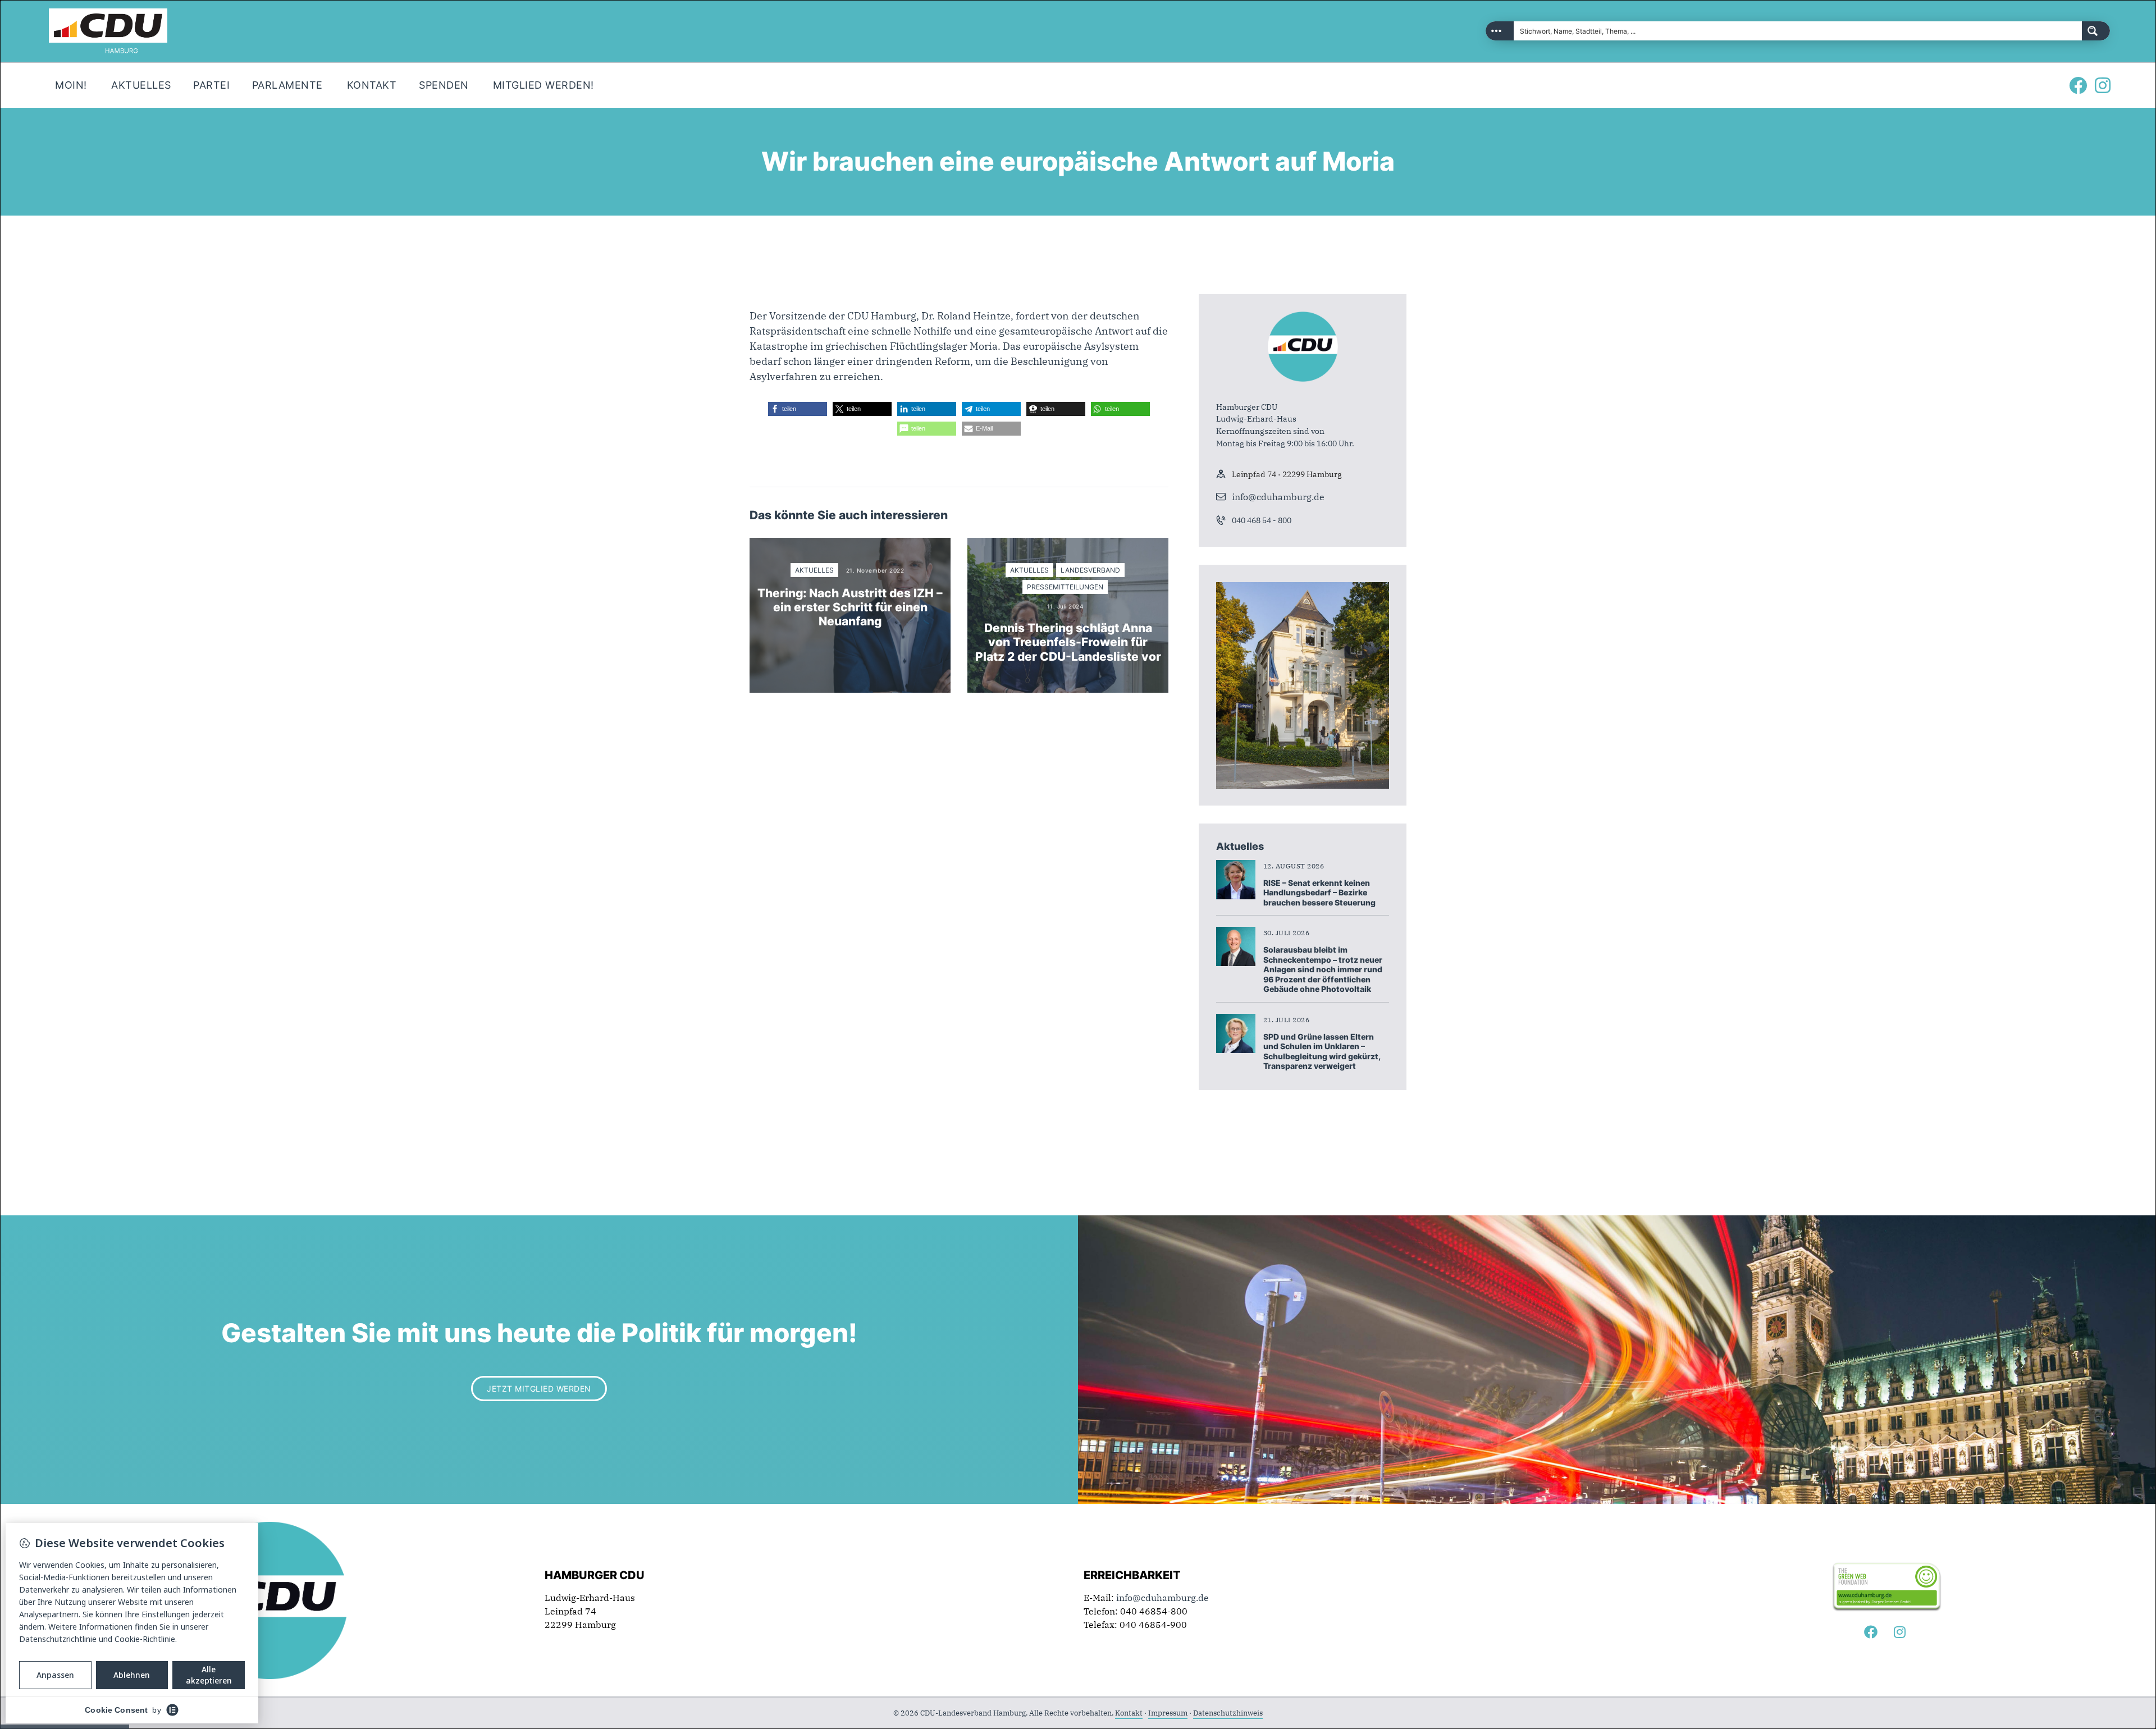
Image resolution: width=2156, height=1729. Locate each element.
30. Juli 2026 (1287, 933)
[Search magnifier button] (2096, 31)
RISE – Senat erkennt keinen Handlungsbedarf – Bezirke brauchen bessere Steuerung (1319, 893)
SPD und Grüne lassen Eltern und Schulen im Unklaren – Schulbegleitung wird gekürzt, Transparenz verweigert (1322, 1051)
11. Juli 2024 (1065, 606)
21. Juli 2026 (1287, 1020)
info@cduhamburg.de (1278, 497)
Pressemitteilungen (1065, 587)
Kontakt (1129, 1713)
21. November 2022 (875, 570)
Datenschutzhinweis (1228, 1713)
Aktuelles (814, 570)
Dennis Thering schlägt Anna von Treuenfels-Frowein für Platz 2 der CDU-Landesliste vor (1068, 642)
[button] (798, 409)
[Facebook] (2078, 85)
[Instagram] (2103, 85)
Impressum (1168, 1713)
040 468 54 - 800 (1262, 520)
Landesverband (1090, 570)
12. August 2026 (1294, 866)
